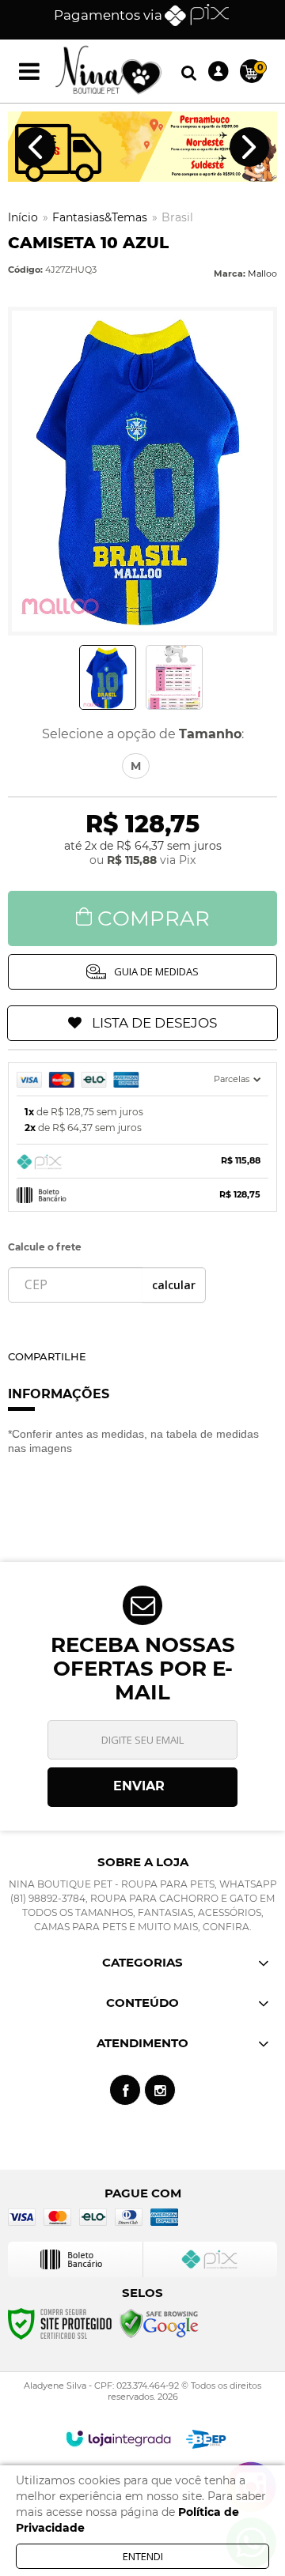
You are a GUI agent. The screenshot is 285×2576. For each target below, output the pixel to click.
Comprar (154, 918)
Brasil (177, 217)
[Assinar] (142, 1787)
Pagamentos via (108, 15)
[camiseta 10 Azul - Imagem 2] (174, 677)
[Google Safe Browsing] (159, 2323)
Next (249, 147)
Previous (36, 147)
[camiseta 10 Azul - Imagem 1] (108, 677)
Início (23, 217)
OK (174, 1285)
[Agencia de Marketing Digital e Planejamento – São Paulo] (206, 2439)
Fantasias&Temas (100, 217)
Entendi (143, 2556)
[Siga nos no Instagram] (160, 2090)
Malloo (262, 273)
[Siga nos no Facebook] (125, 2090)
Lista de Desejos (154, 1023)
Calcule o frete (45, 1247)
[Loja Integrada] (118, 2438)
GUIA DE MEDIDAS (156, 971)
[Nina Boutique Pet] (108, 71)
